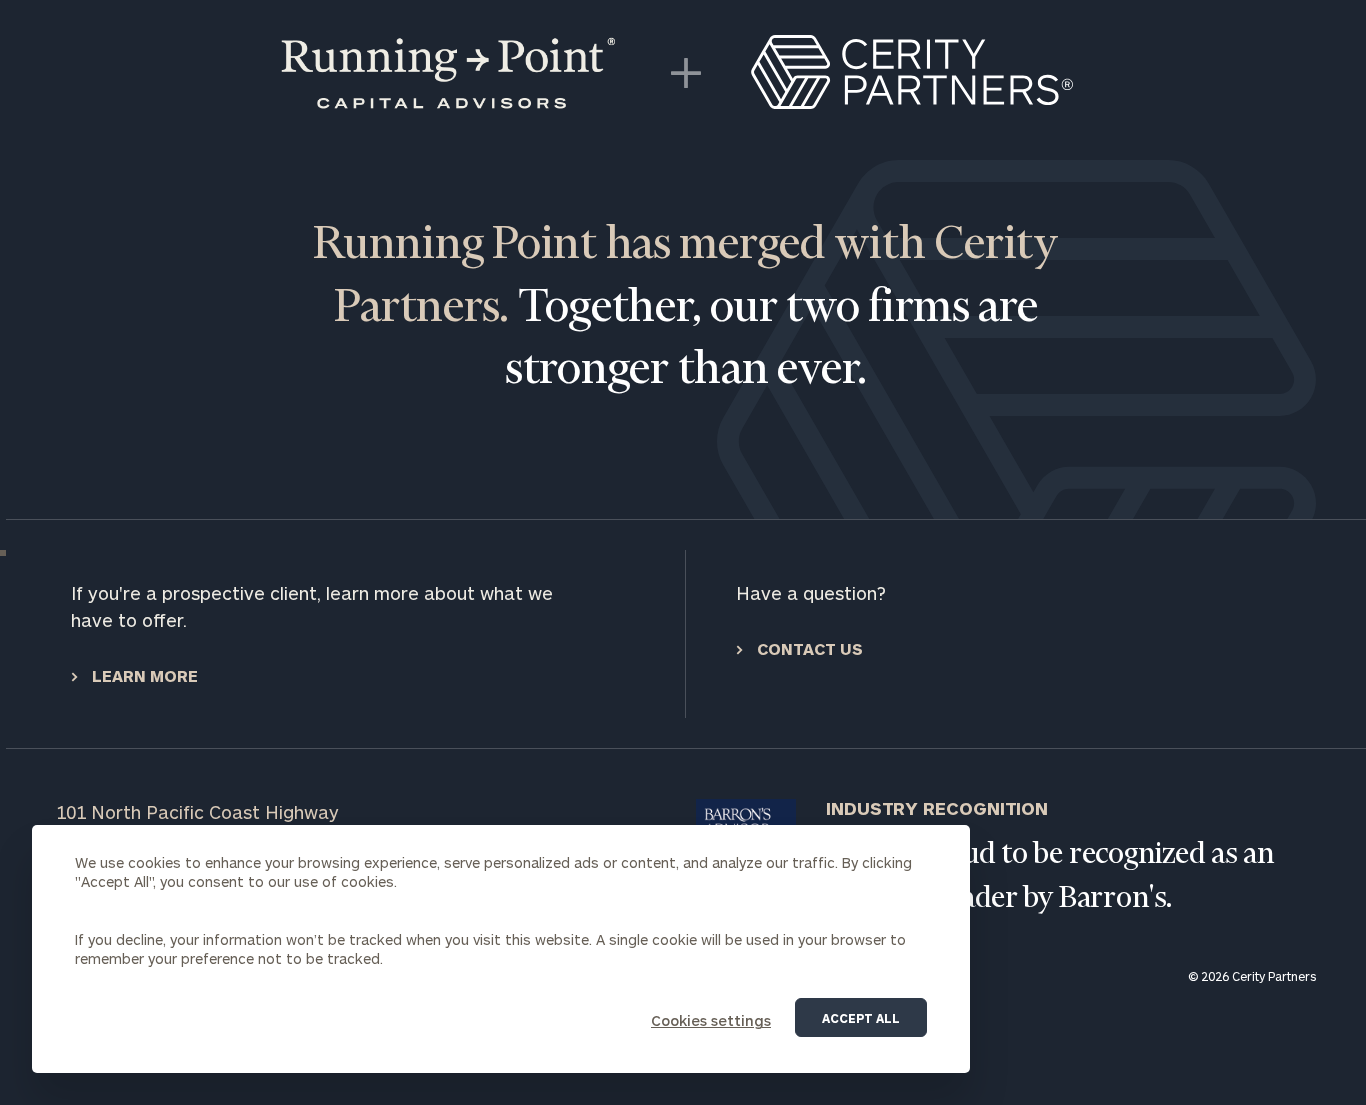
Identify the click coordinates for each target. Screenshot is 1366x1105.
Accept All (861, 1018)
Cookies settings (711, 1020)
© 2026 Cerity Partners (1252, 976)
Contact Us (808, 648)
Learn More (143, 675)
